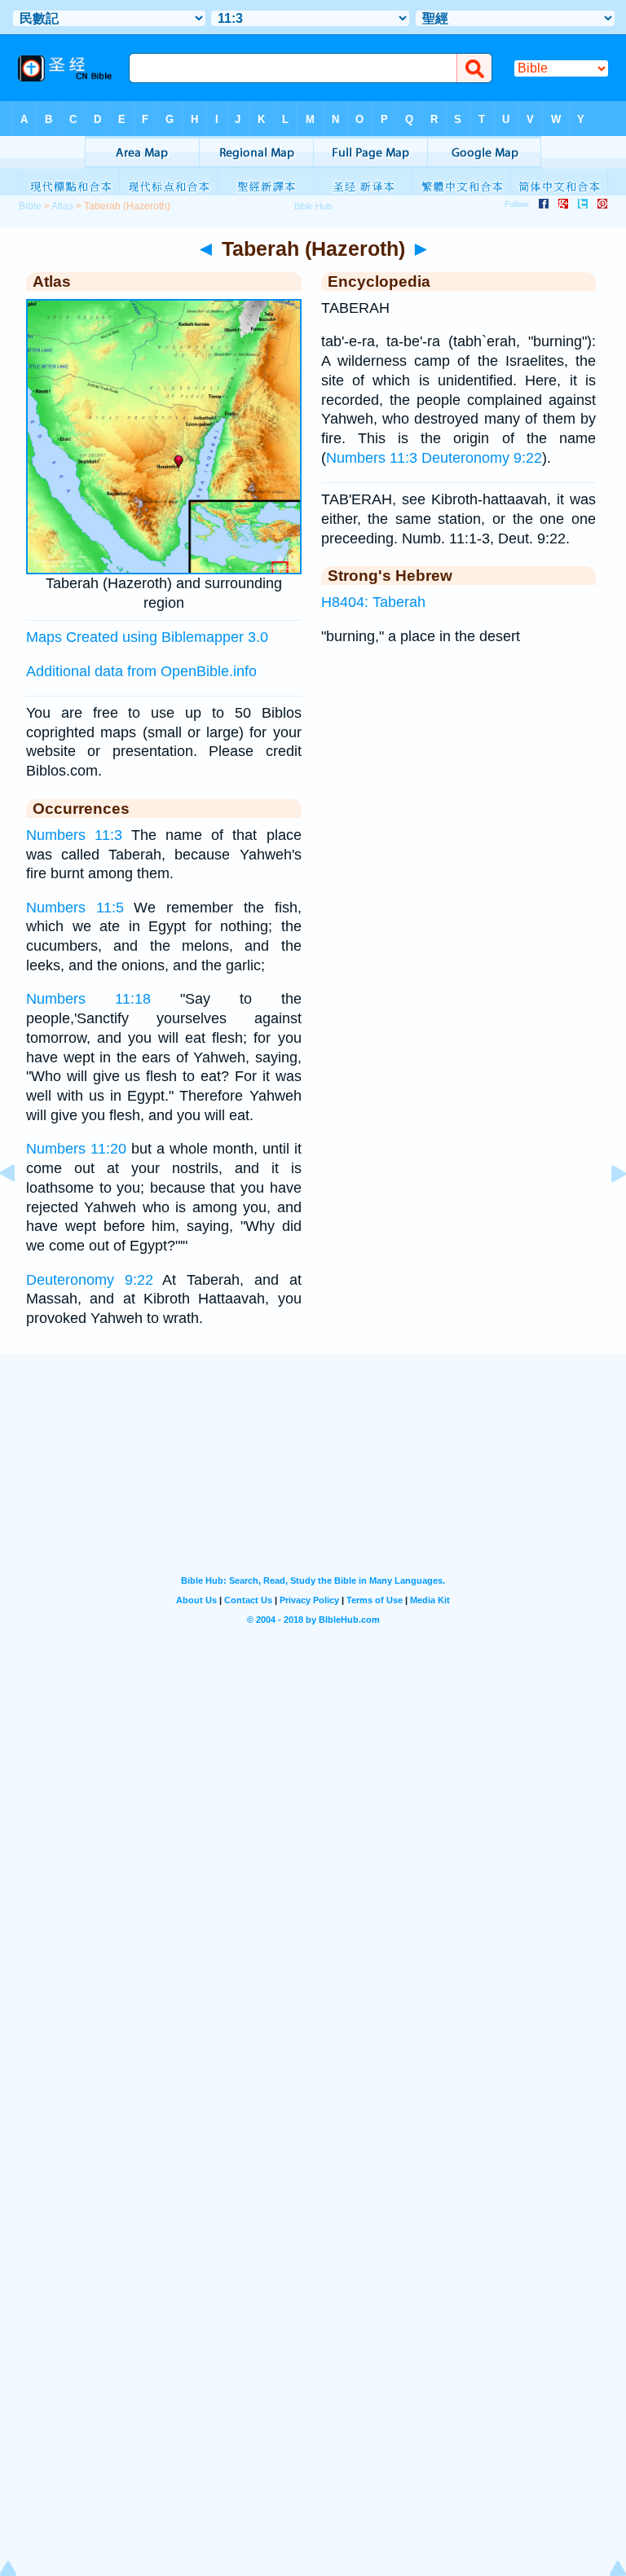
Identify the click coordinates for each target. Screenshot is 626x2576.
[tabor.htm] (606, 1210)
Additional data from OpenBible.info (141, 671)
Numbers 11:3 (74, 835)
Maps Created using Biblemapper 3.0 (147, 637)
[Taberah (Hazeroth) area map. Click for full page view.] (164, 569)
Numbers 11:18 (88, 999)
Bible (30, 206)
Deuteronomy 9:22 (90, 1280)
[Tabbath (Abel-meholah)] (20, 1210)
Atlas (62, 206)
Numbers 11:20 (76, 1149)
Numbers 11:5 (75, 908)
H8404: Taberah (373, 602)
